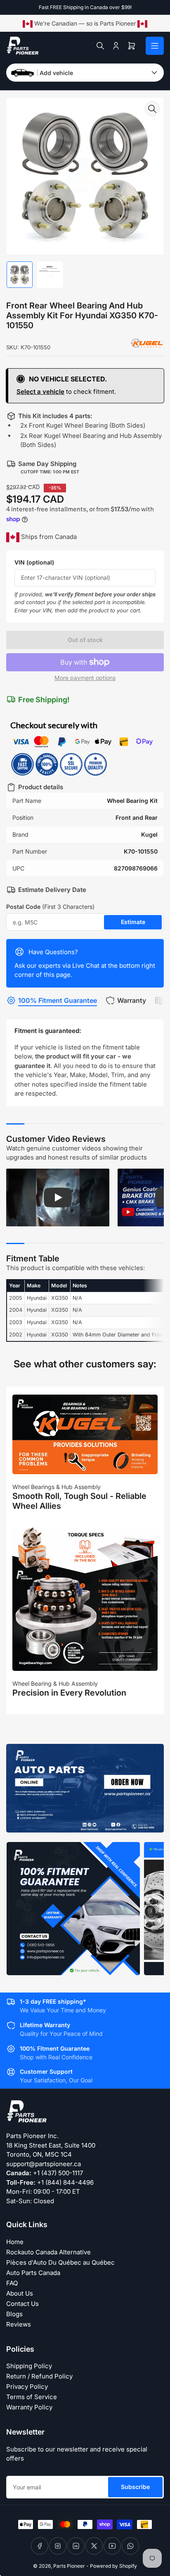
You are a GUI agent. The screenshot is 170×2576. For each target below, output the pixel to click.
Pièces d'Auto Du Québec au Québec (60, 2262)
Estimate (133, 922)
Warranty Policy (29, 2407)
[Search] (100, 46)
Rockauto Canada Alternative (48, 2252)
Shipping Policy (29, 2366)
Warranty (132, 1000)
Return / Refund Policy (39, 2376)
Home (15, 2242)
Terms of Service (32, 2397)
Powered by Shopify (113, 2566)
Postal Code (50, 907)
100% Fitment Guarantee (58, 1000)
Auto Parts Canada (33, 2273)
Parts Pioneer (69, 2566)
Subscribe (135, 2487)
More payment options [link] (85, 678)
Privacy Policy (27, 2387)
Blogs (14, 2314)
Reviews (19, 2324)
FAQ (12, 2283)
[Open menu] (155, 46)
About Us (20, 2293)
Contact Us (22, 2304)
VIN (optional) (34, 562)
